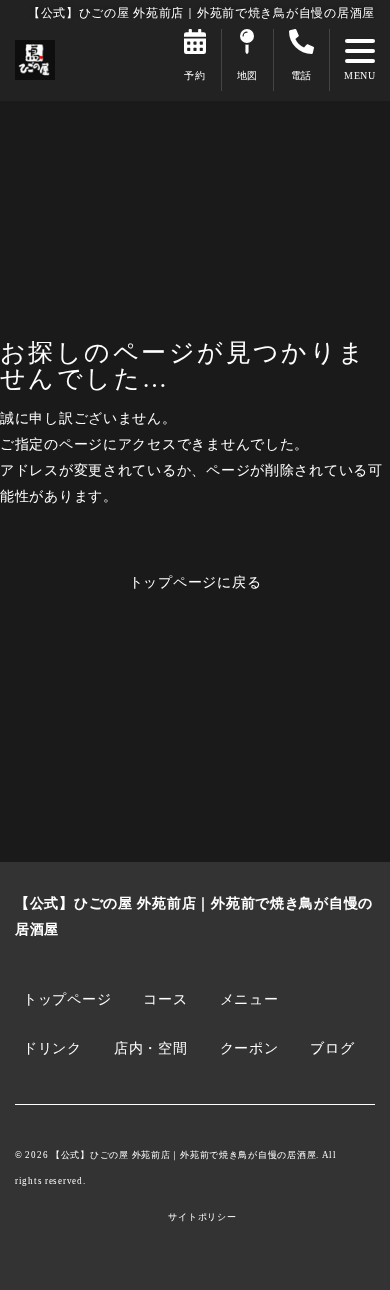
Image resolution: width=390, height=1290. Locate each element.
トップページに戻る (195, 582)
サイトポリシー (202, 1217)
